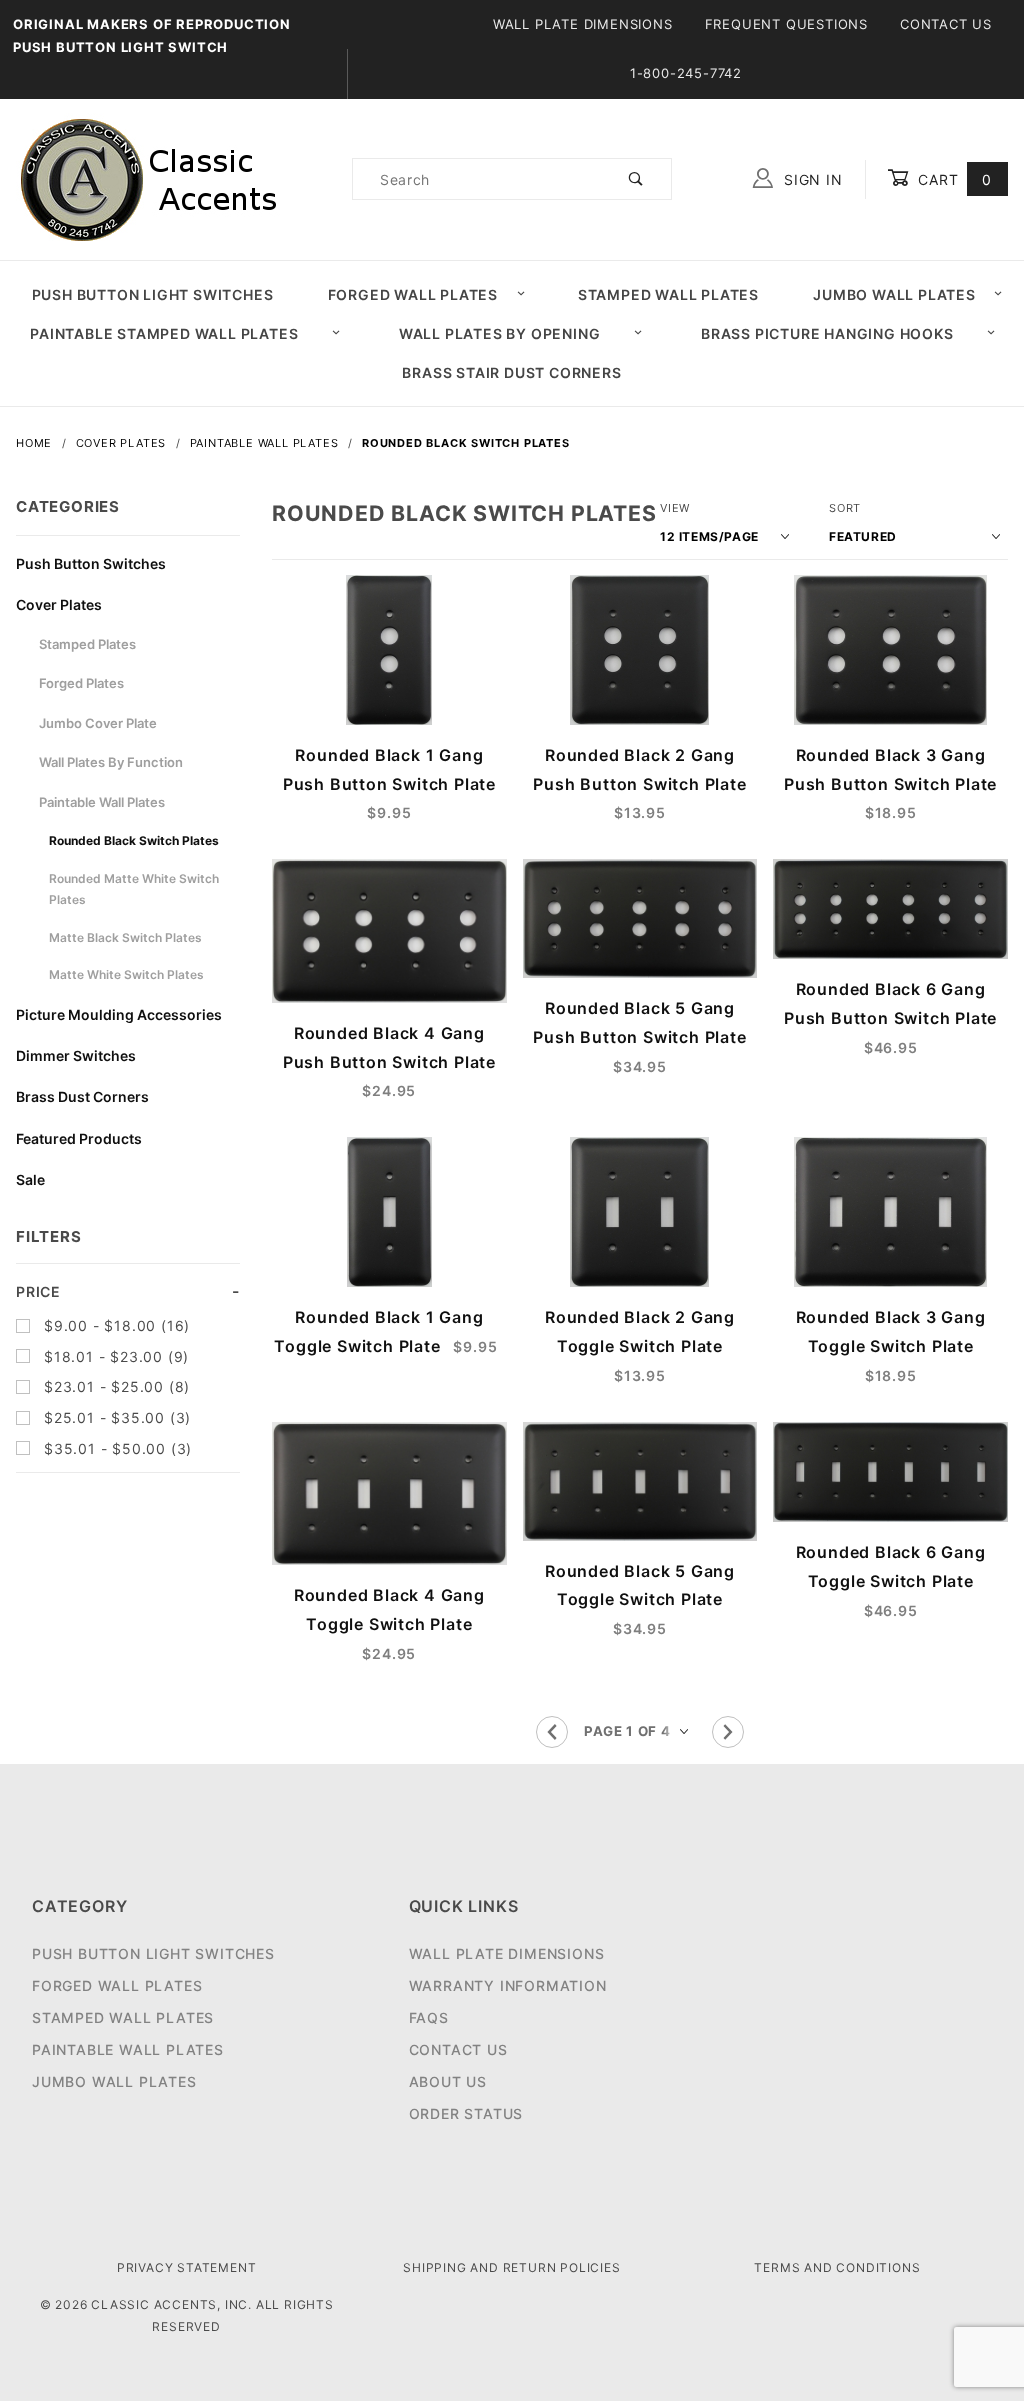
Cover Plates (59, 604)
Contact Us (946, 24)
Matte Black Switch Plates (125, 937)
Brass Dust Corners (82, 1096)
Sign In (810, 179)
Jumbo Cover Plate (98, 723)
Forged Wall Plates (413, 294)
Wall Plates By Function (111, 762)
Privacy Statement (187, 2267)
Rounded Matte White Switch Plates (134, 889)
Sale (30, 1179)
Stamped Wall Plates (668, 294)
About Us (448, 2081)
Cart (952, 179)
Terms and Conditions (837, 2267)
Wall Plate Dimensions (583, 24)
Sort (845, 508)
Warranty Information (508, 1985)
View (675, 508)
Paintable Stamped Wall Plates (164, 333)
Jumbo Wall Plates (894, 294)
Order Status (466, 2113)
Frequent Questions (786, 24)
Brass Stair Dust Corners (511, 372)
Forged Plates (81, 683)
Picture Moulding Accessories (119, 1014)
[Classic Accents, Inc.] (149, 177)
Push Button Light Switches (153, 294)
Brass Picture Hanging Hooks (827, 333)
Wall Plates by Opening (500, 333)
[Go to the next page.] (728, 1732)
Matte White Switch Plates (126, 974)
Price (38, 1291)
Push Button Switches (91, 563)
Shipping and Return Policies (511, 2267)
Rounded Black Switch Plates (134, 840)
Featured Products (79, 1138)
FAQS (429, 2017)
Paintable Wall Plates (102, 802)
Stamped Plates (87, 644)
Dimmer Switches (76, 1055)
